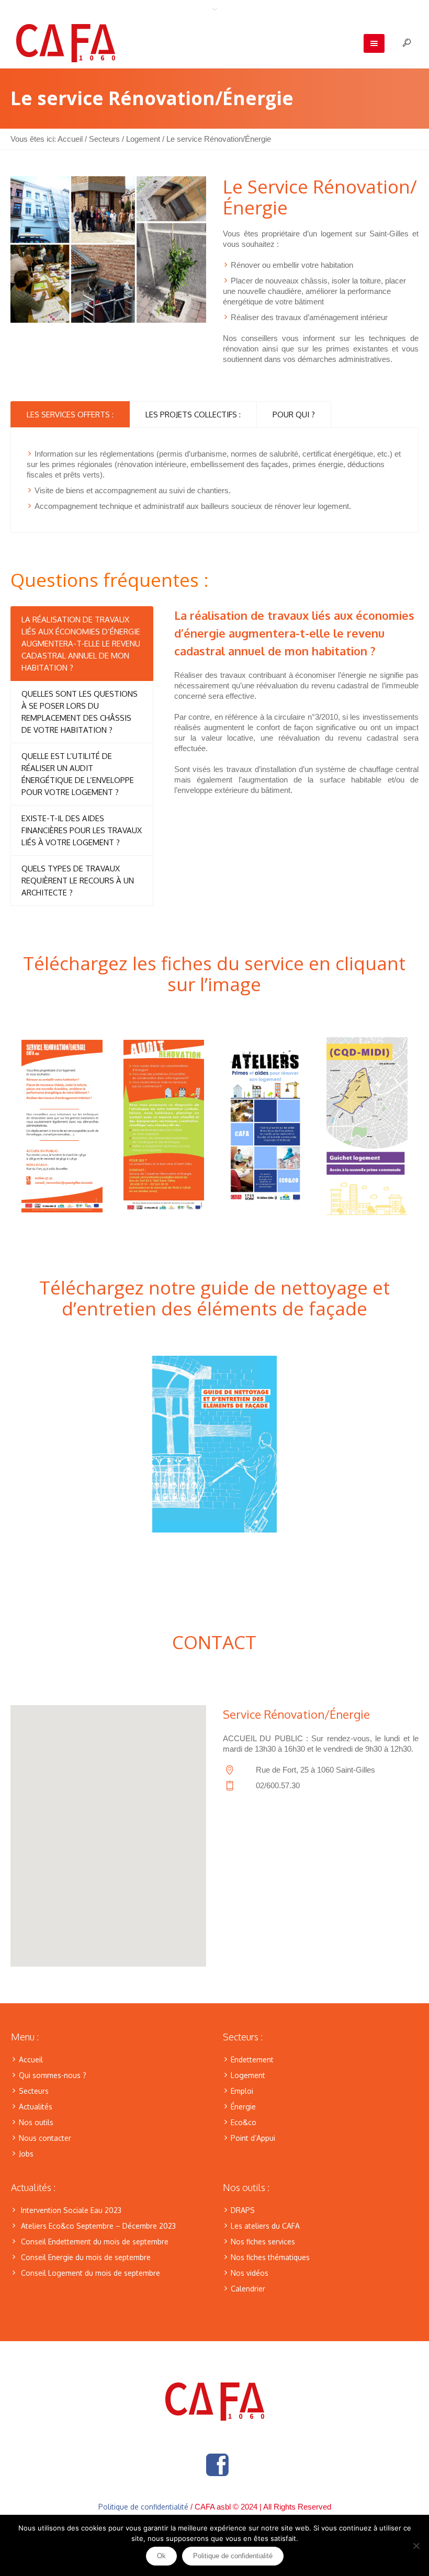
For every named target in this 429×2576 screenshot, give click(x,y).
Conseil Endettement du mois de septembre (95, 2242)
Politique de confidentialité (143, 2507)
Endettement (252, 2059)
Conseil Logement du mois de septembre (91, 2273)
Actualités (36, 2107)
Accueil (70, 139)
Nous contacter (45, 2138)
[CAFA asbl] (215, 2402)
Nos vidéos (250, 2273)
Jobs (26, 2154)
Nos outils (36, 2122)
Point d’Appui (253, 2138)
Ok (161, 2556)
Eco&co (244, 2122)
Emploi (242, 2091)
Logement (143, 139)
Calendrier (248, 2289)
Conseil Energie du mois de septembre (86, 2257)
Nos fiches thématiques (270, 2257)
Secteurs (104, 139)
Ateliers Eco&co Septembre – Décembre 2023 (98, 2226)
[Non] (416, 2546)
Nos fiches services (263, 2242)
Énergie (243, 2107)
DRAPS (243, 2210)
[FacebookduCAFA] (217, 2465)
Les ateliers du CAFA (265, 2226)
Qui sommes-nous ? (53, 2075)
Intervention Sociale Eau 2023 (71, 2210)
